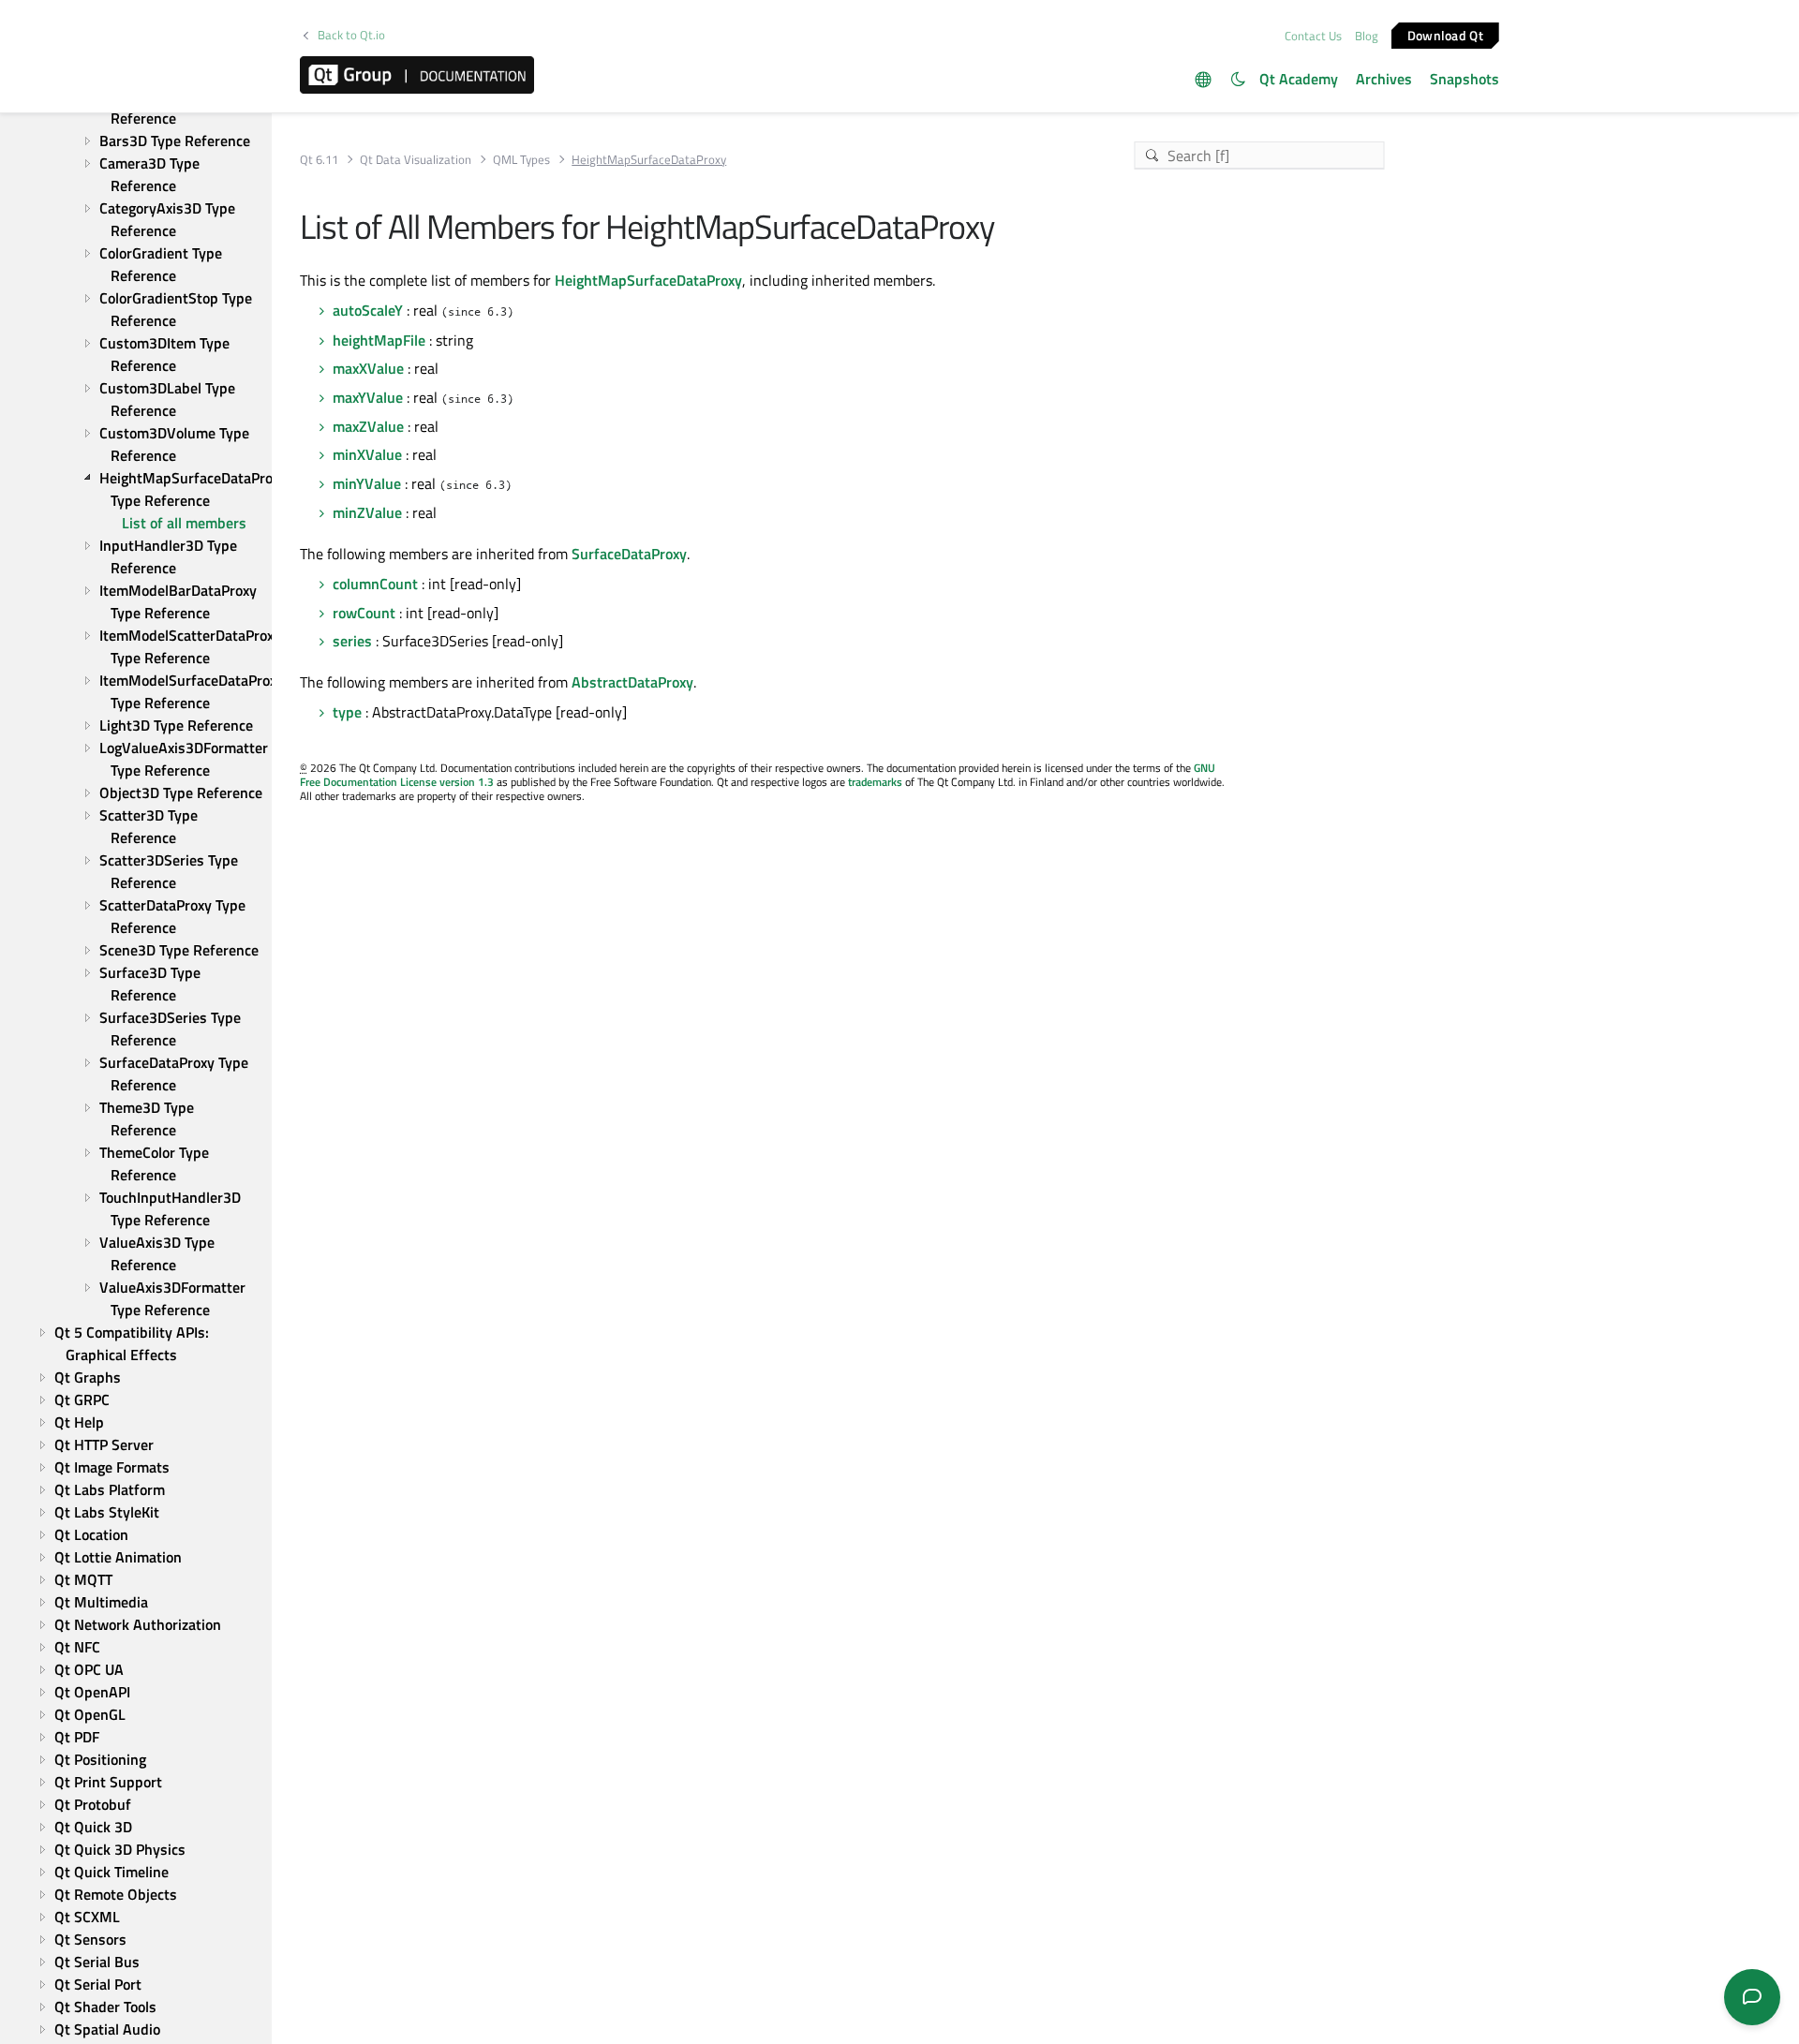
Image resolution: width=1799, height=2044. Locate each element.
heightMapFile (379, 340)
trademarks (875, 782)
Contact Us (1313, 36)
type (347, 712)
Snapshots (1464, 79)
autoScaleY (368, 310)
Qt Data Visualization (416, 160)
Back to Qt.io (351, 35)
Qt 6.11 (319, 160)
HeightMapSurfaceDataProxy (648, 280)
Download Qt (1445, 34)
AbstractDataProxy (632, 682)
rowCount (364, 613)
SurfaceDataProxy (629, 554)
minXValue (367, 454)
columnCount (375, 584)
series (352, 641)
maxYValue (368, 397)
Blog (1367, 36)
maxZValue (368, 426)
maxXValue (368, 368)
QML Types (521, 160)
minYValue (367, 483)
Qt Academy (1299, 79)
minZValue (367, 512)
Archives (1384, 79)
